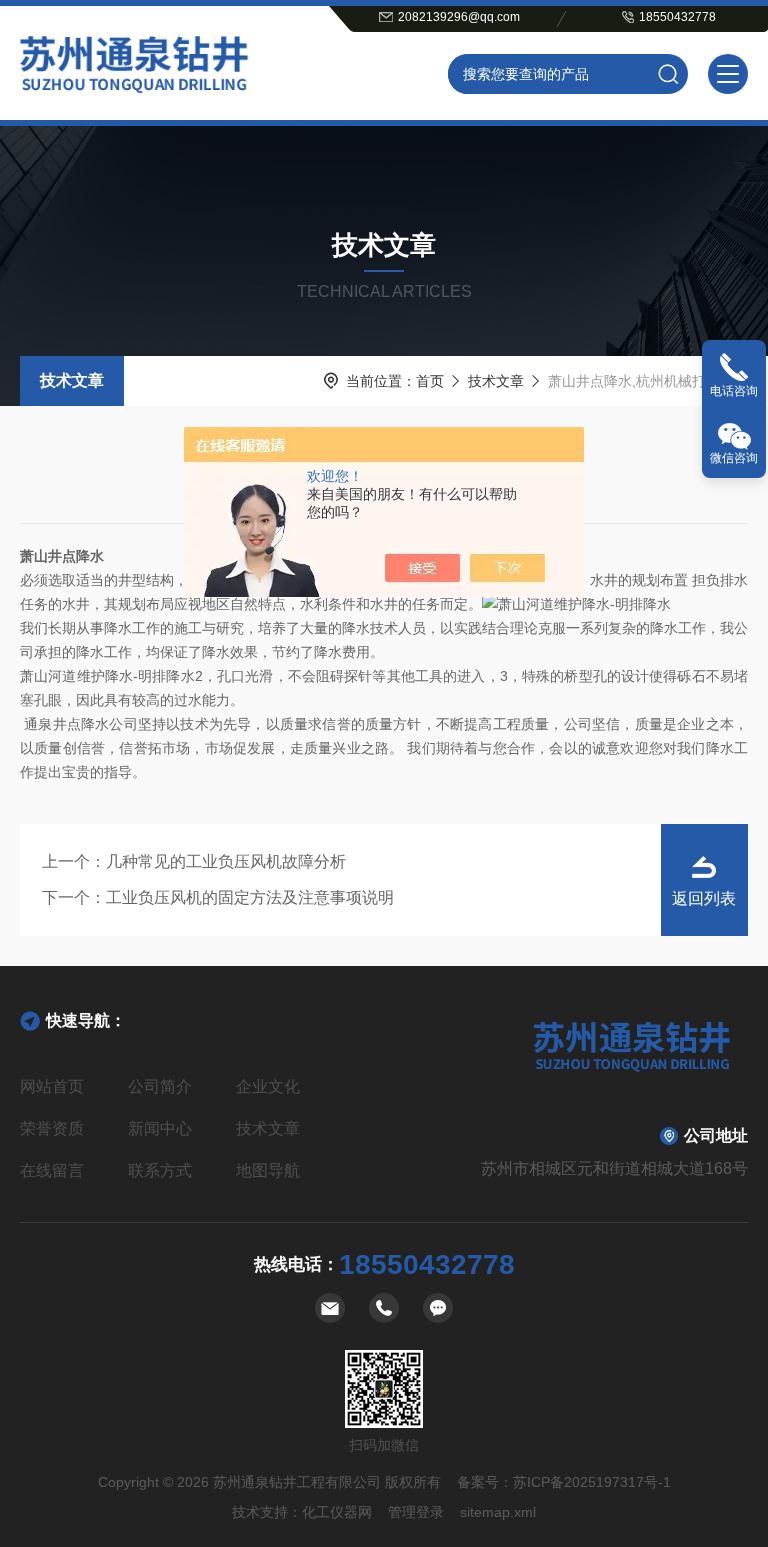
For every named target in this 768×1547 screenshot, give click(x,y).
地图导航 (268, 1170)
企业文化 (268, 1086)
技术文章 (72, 380)
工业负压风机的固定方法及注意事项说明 (250, 897)
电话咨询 (734, 391)
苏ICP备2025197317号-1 (592, 1482)
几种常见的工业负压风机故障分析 (226, 861)
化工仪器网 (337, 1512)
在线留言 (52, 1170)
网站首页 (52, 1086)
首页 (430, 381)
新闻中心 (160, 1128)
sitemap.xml (498, 1512)
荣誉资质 (52, 1128)
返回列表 (704, 898)
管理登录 (416, 1512)
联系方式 (160, 1170)
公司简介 (160, 1086)
